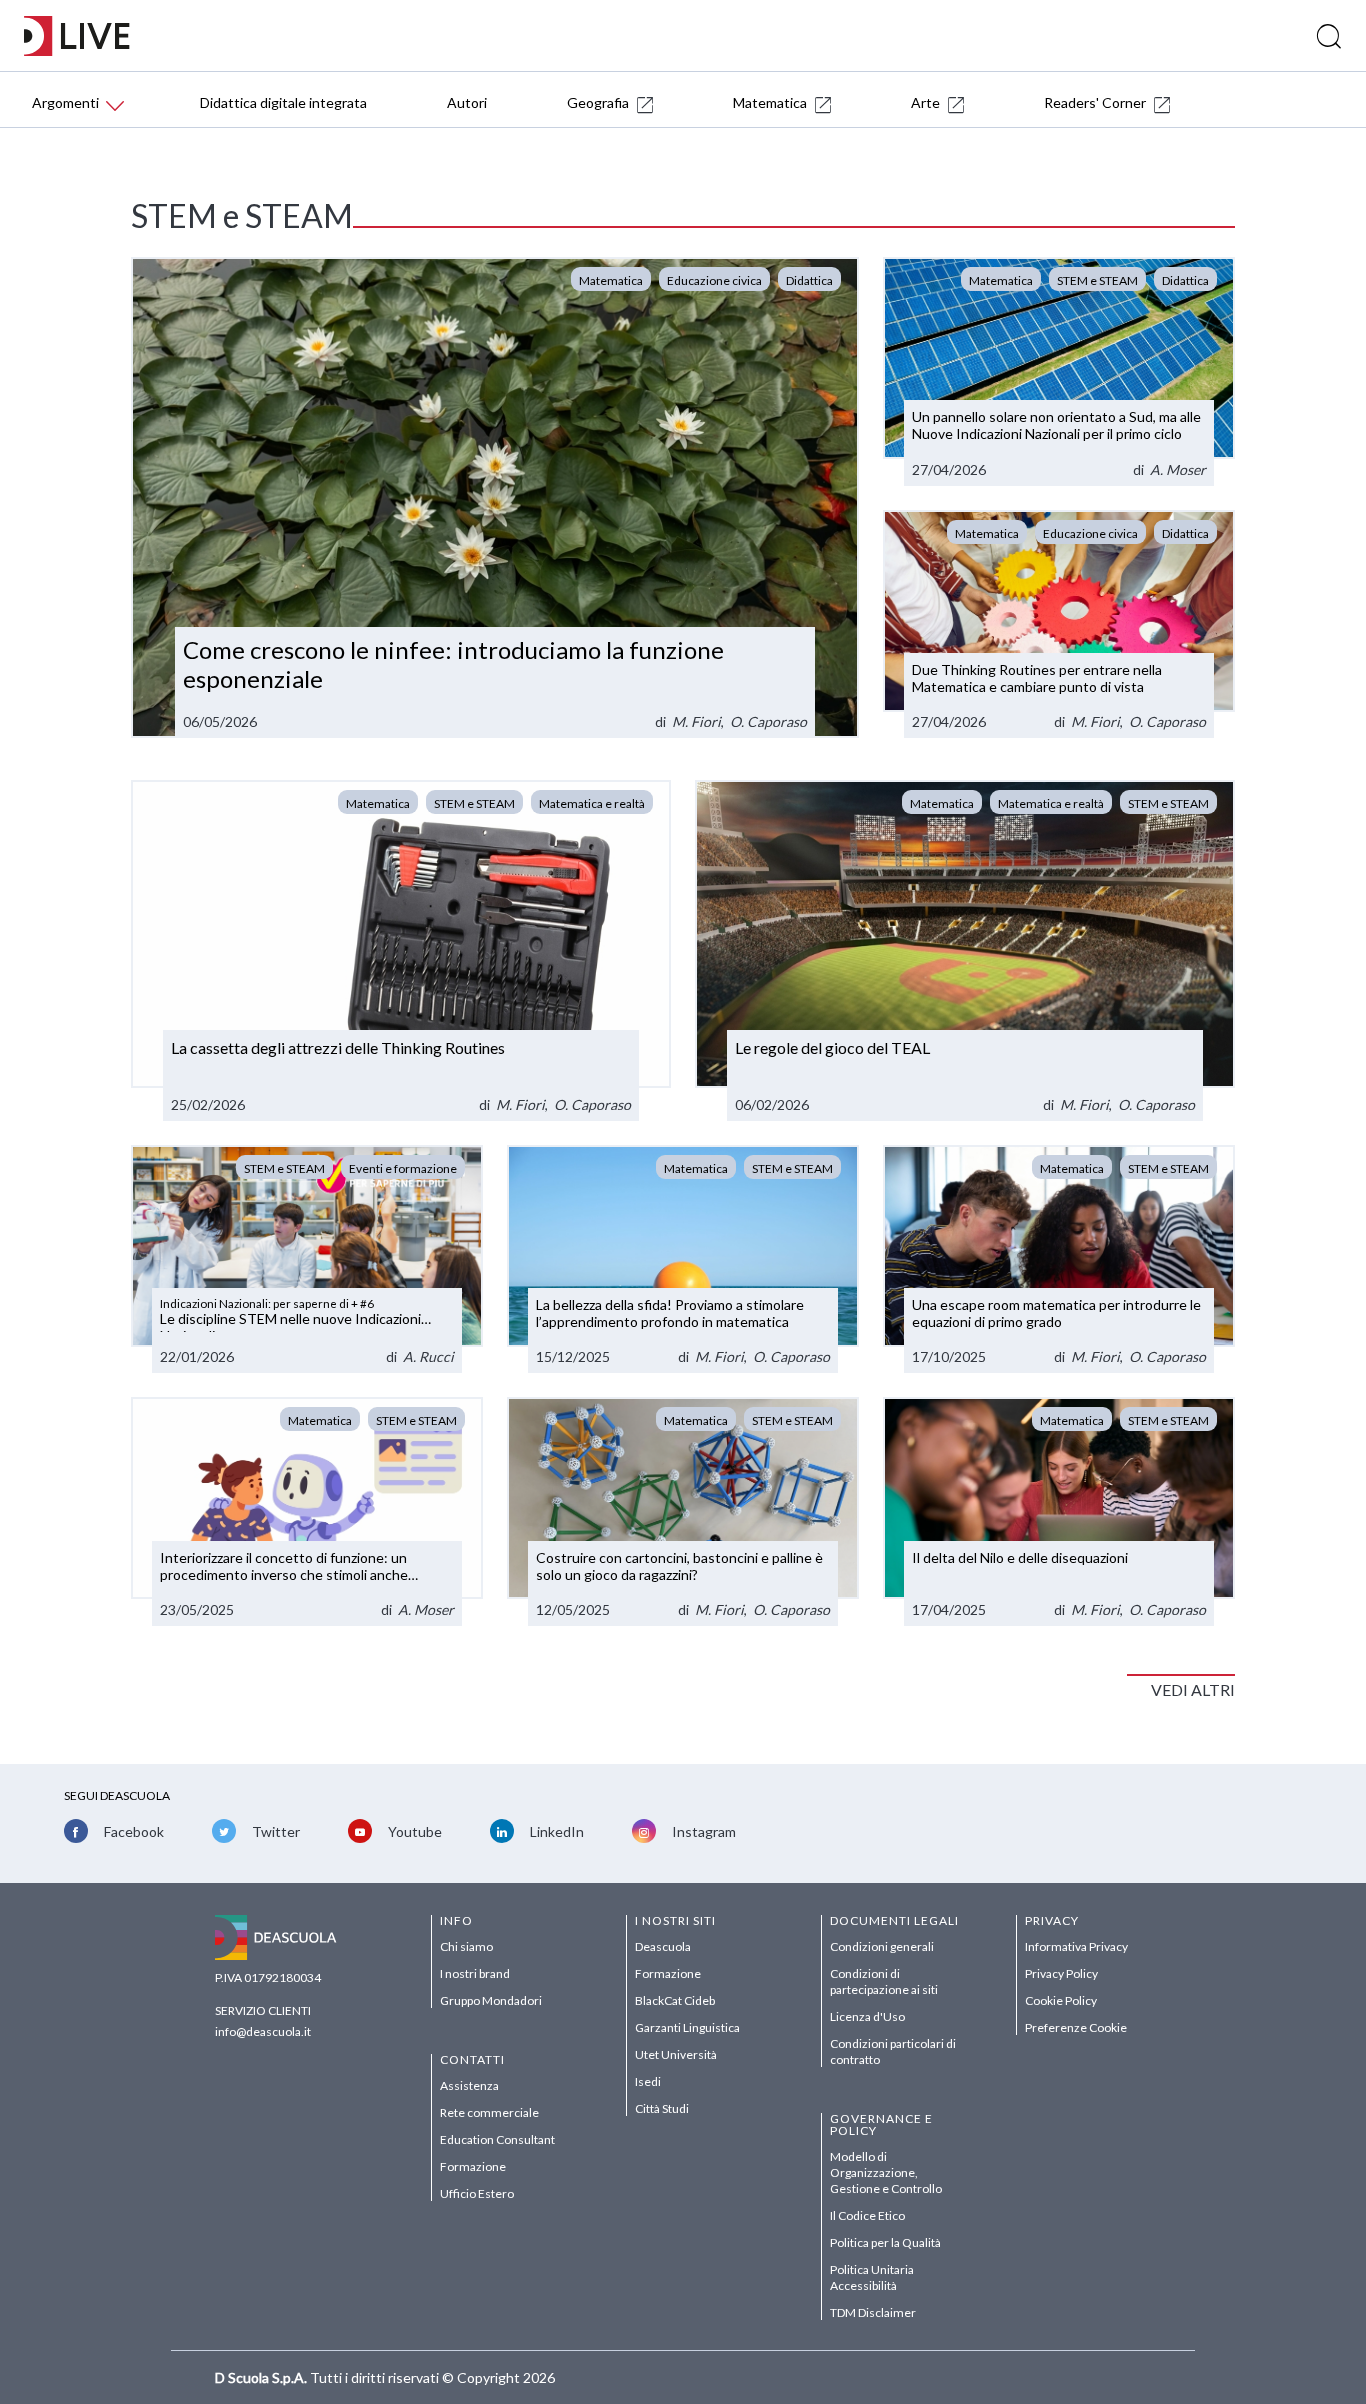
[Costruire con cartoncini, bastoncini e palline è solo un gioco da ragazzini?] (683, 1511)
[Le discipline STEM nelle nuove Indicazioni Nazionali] (307, 1259)
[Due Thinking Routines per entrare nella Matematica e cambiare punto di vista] (1059, 624)
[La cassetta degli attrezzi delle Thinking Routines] (401, 950)
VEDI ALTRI (1193, 1689)
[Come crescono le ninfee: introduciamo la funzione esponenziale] (495, 498)
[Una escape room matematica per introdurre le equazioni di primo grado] (1059, 1259)
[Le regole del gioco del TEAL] (965, 950)
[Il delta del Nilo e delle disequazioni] (1059, 1511)
